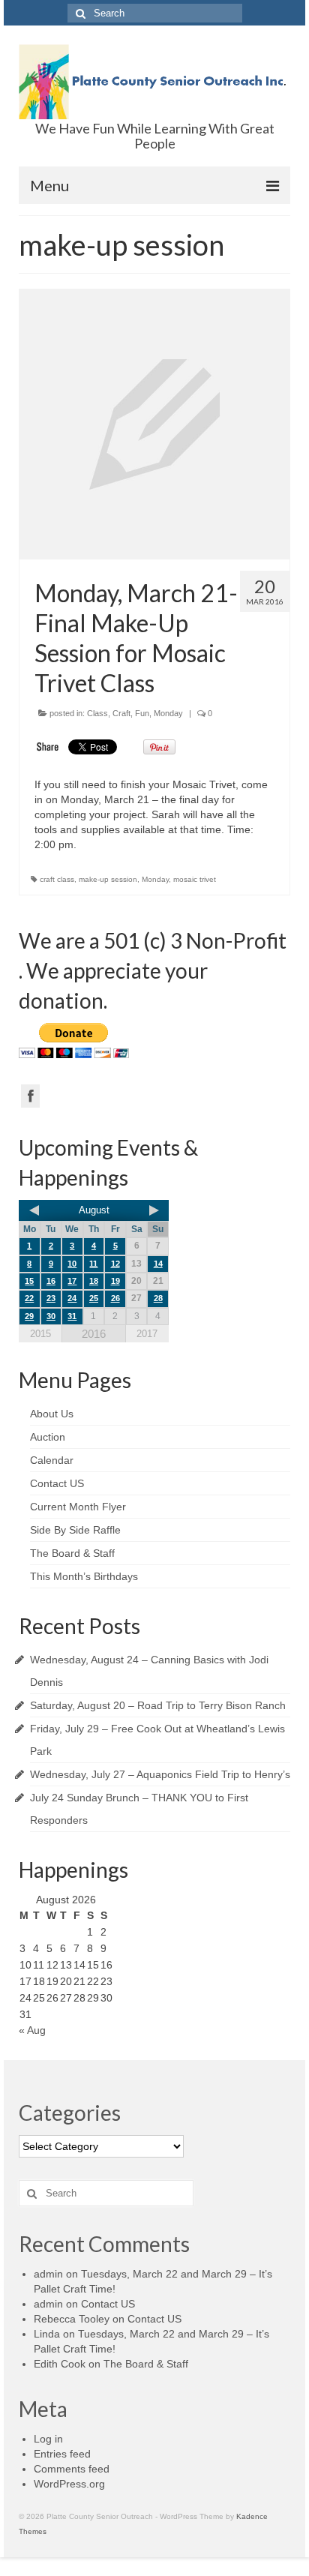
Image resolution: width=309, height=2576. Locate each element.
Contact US (57, 1483)
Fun (142, 713)
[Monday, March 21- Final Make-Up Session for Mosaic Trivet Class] (154, 424)
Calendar (52, 1460)
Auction (48, 1437)
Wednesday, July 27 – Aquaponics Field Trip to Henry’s (160, 1774)
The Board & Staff (72, 1553)
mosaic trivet (195, 879)
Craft (121, 713)
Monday (168, 713)
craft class (57, 879)
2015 (40, 1334)
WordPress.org (69, 2484)
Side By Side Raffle (75, 1530)
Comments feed (72, 2469)
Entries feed (62, 2454)
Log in (48, 2439)
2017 (147, 1334)
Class (97, 713)
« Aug (32, 2030)
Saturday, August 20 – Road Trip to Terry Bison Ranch (158, 1705)
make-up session (108, 879)
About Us (52, 1414)
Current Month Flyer (78, 1507)
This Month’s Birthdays (84, 1576)
